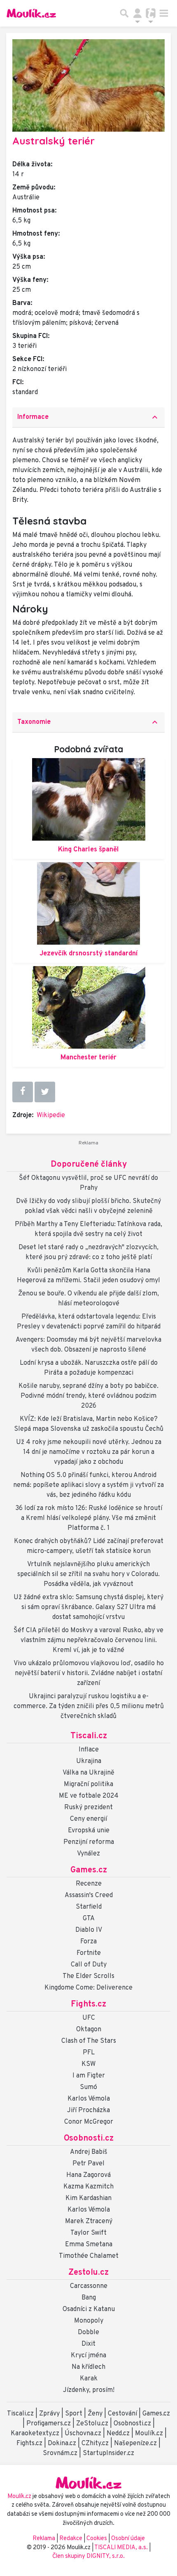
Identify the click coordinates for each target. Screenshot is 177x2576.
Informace (88, 417)
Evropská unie (89, 1831)
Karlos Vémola (89, 2099)
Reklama (44, 2539)
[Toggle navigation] (164, 13)
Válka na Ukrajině (88, 1773)
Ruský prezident (88, 1808)
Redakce (71, 2539)
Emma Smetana (89, 2245)
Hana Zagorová (88, 2175)
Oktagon (89, 2030)
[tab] (88, 417)
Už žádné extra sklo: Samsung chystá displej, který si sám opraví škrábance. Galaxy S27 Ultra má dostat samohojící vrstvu (88, 1607)
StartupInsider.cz (108, 2453)
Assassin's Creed (89, 1895)
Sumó (88, 2087)
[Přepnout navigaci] (137, 13)
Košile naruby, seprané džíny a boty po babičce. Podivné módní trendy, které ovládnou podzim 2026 (88, 1396)
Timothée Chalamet (89, 2256)
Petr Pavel (88, 2164)
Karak (89, 2379)
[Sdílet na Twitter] (45, 1092)
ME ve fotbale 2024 (89, 1796)
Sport (74, 2414)
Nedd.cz (118, 2434)
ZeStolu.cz (92, 2424)
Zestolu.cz (88, 2273)
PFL (89, 2053)
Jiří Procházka (88, 2110)
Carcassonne (89, 2286)
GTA (89, 1919)
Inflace (89, 1750)
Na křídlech (88, 2367)
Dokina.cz (62, 2444)
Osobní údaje (128, 2539)
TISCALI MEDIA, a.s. (122, 2548)
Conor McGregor (89, 2122)
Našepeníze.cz (135, 2444)
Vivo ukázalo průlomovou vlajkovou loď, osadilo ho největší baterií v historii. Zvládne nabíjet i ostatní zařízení (89, 1673)
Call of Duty (89, 1965)
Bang (89, 2298)
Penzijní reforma (89, 1842)
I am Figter (89, 2076)
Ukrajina (89, 1761)
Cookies (97, 2539)
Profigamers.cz (49, 2424)
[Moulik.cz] (31, 13)
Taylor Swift (88, 2233)
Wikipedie (51, 1115)
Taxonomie (88, 722)
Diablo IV (89, 1930)
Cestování (122, 2414)
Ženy (95, 2414)
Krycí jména (88, 2356)
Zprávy (49, 2414)
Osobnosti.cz (89, 2139)
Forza (88, 1942)
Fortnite (89, 1953)
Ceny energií (88, 1819)
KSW (88, 2064)
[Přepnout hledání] (124, 13)
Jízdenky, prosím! (89, 2390)
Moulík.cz (149, 2434)
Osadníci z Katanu (89, 2309)
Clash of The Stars (89, 2041)
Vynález (88, 1854)
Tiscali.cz (89, 1736)
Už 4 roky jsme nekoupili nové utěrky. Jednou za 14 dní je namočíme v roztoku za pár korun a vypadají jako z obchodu (89, 1452)
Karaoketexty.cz (35, 2434)
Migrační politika (88, 1784)
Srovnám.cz (60, 2453)
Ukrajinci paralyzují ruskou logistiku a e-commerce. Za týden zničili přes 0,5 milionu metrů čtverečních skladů (89, 1706)
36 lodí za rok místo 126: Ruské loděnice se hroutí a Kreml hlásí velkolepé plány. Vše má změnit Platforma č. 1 (89, 1518)
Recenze (89, 1884)
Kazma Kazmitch (88, 2187)
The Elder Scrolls (88, 1976)
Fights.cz (88, 2004)
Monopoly (89, 2321)
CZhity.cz (95, 2444)
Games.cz (89, 1870)
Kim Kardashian (88, 2198)
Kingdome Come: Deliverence (88, 1988)
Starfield (89, 1907)
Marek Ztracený (89, 2222)
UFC (89, 2018)
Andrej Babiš (89, 2152)
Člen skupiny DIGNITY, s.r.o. (88, 2556)
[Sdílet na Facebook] (23, 1092)
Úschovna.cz (83, 2434)
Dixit (88, 2344)
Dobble (88, 2333)
